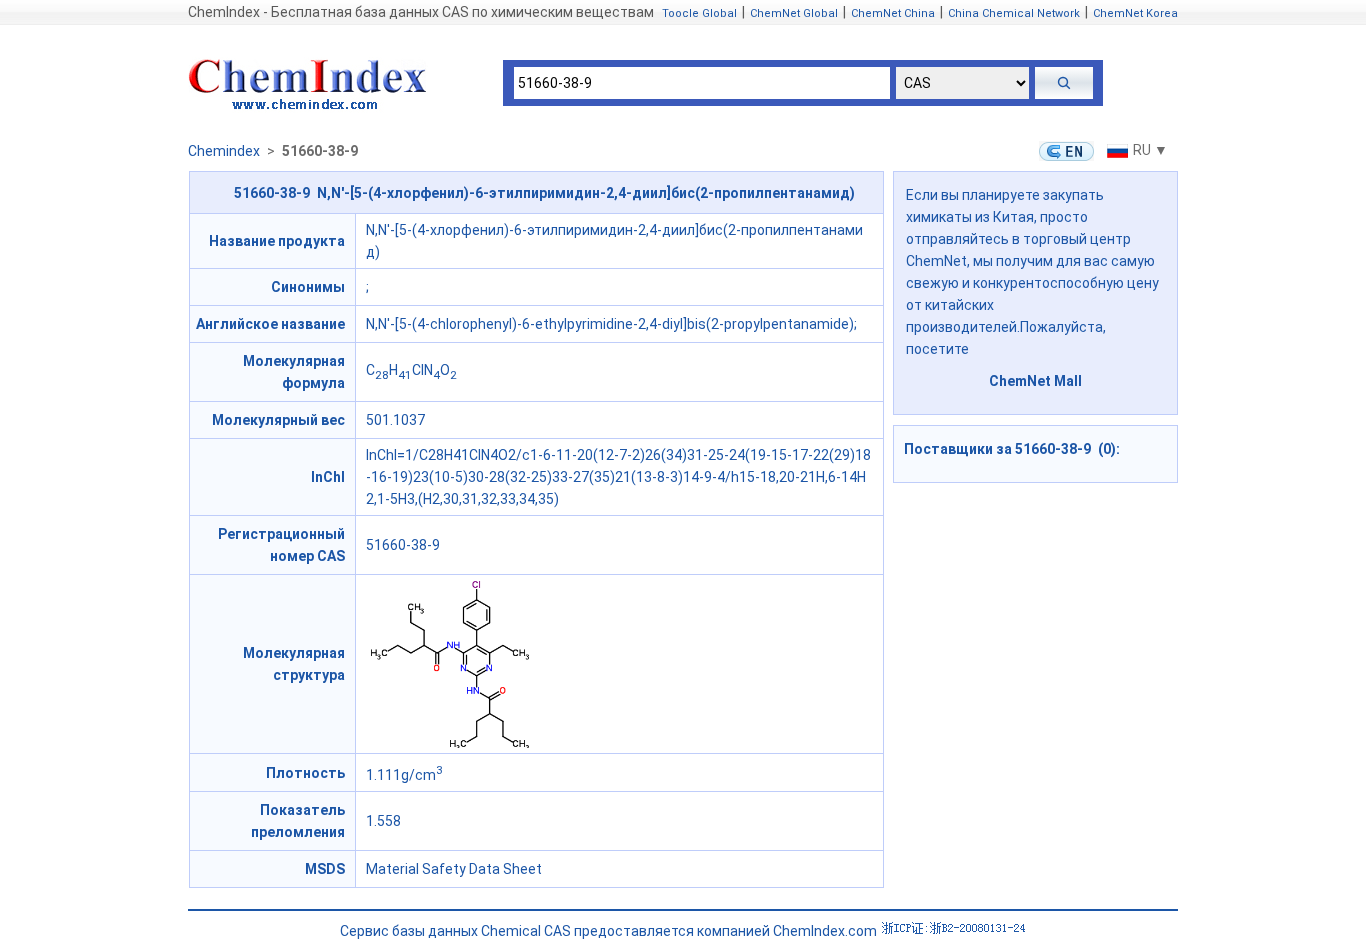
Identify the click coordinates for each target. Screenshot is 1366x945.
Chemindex (224, 151)
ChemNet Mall (1035, 381)
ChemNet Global (794, 13)
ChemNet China (893, 13)
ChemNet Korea (1135, 13)
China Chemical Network (1014, 13)
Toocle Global (699, 13)
